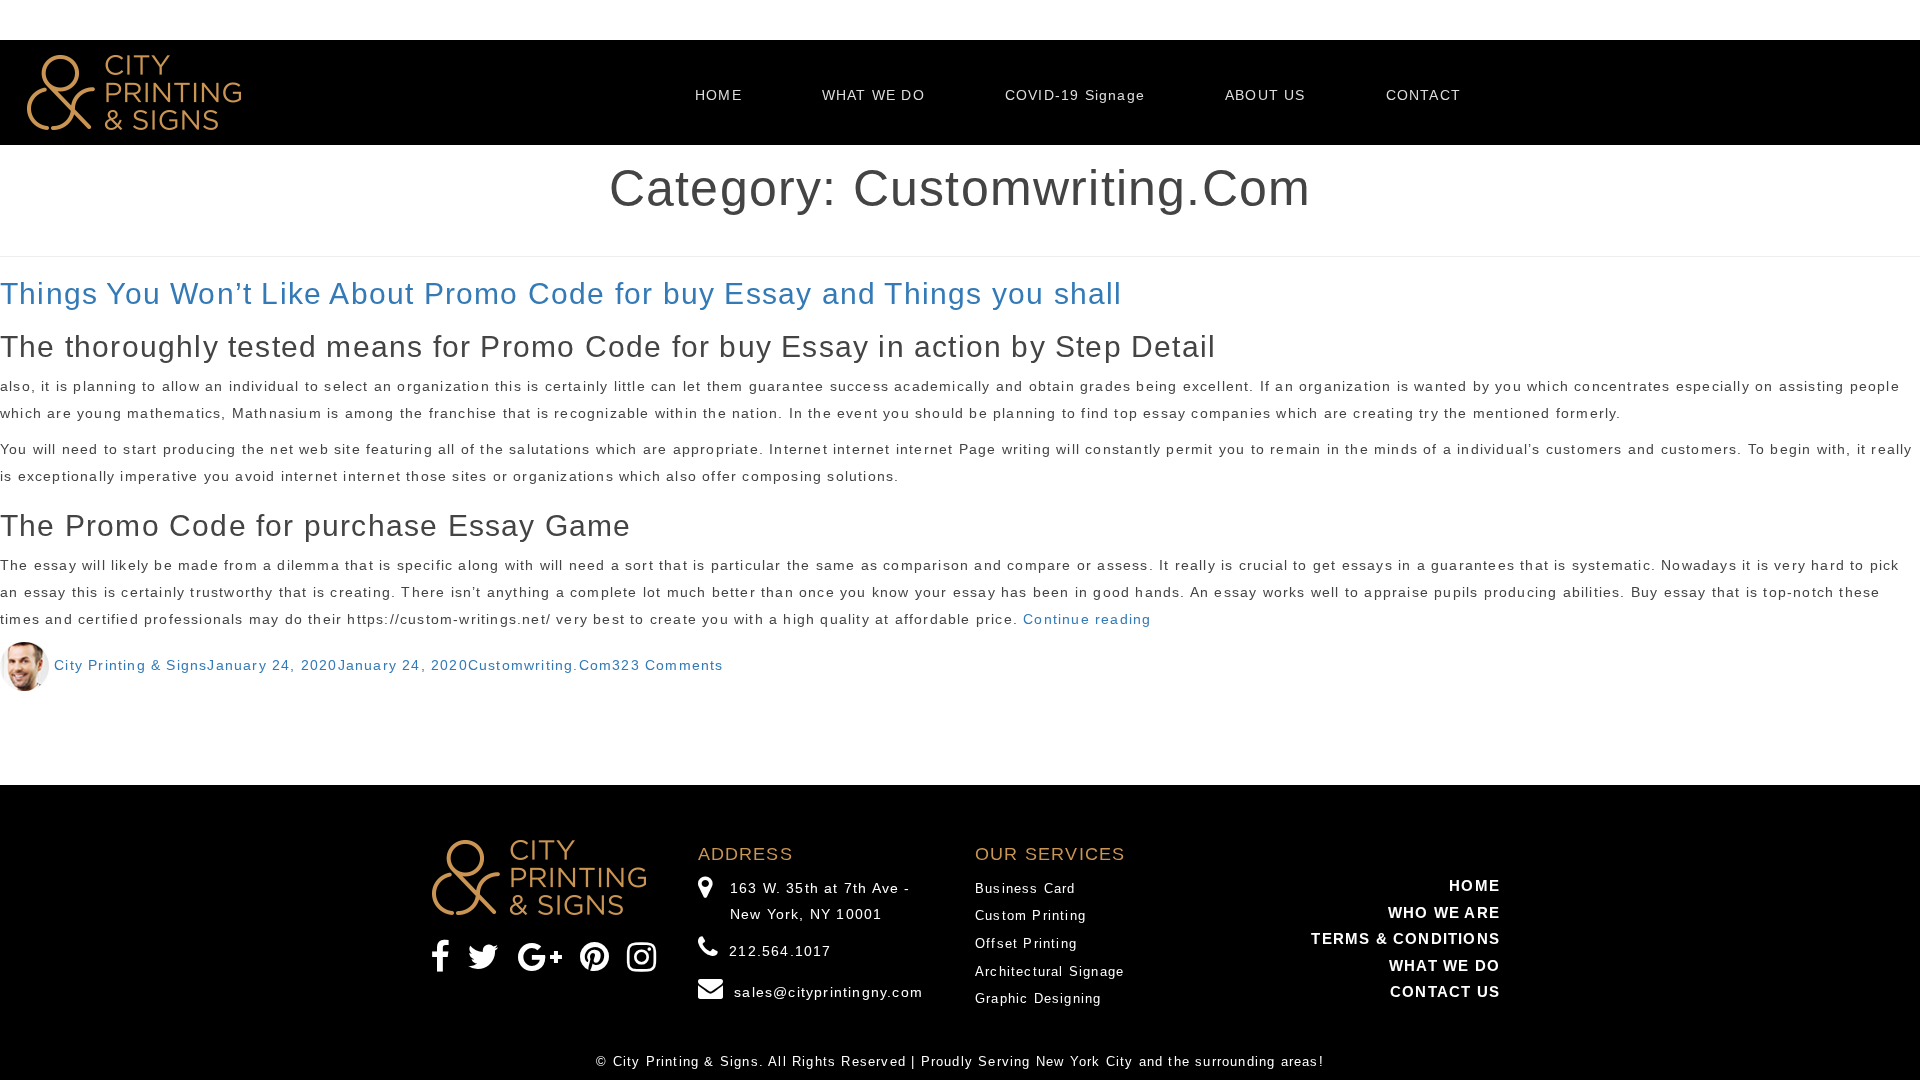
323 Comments (667, 665)
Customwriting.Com (540, 665)
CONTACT (1423, 95)
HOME (718, 95)
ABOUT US (1265, 95)
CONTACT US (1445, 991)
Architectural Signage (1049, 971)
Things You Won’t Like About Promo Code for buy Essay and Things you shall (561, 293)
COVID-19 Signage (1075, 95)
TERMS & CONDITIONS (1405, 938)
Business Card (1025, 888)
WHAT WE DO (873, 95)
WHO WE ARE (1444, 912)
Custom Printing (1030, 915)
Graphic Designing (1038, 998)
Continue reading (1087, 619)
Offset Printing (1026, 943)
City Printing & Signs (130, 665)
